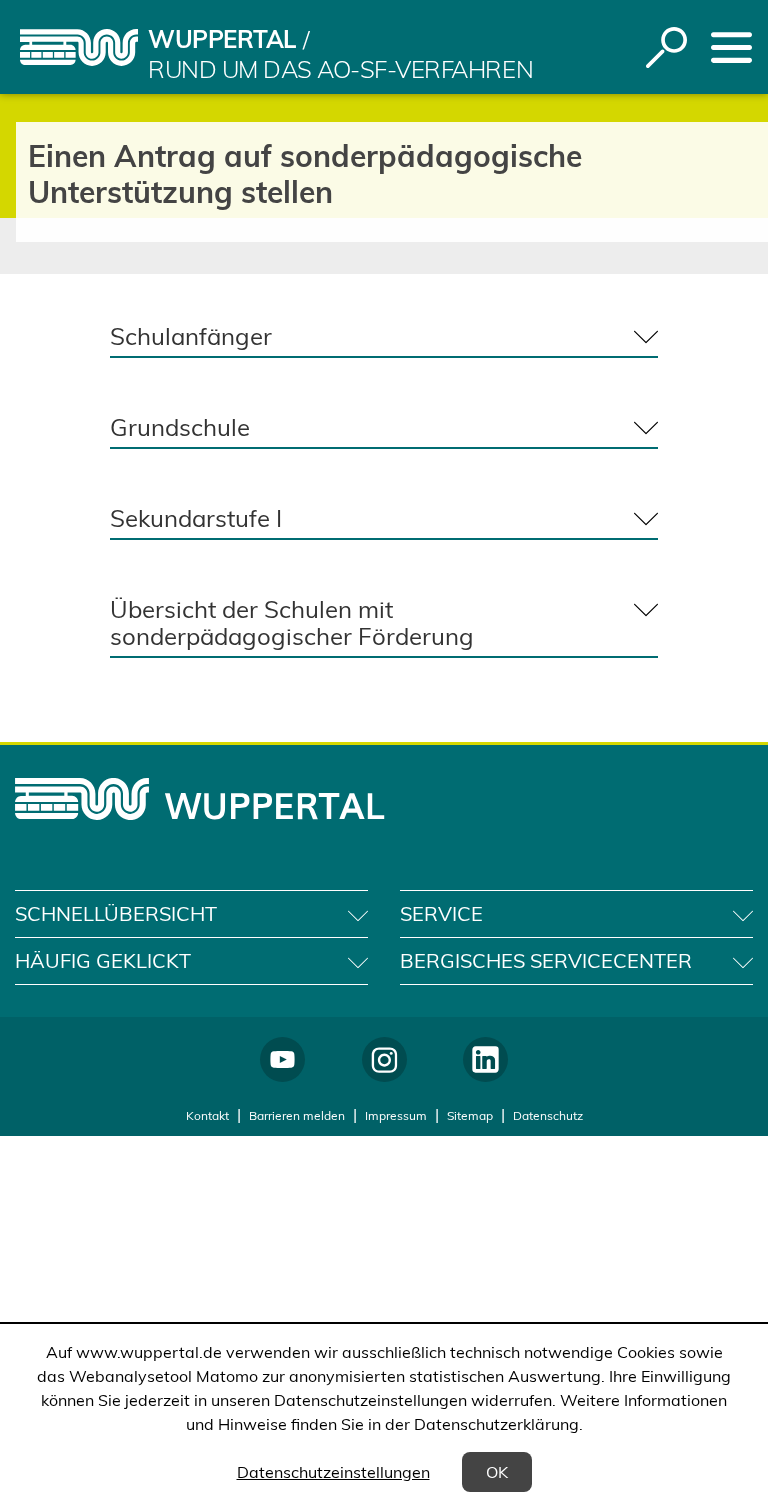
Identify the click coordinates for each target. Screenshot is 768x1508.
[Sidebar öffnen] (731, 47)
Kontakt (207, 1115)
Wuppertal (222, 39)
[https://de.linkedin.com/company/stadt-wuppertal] (485, 1059)
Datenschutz (548, 1115)
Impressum (396, 1115)
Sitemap (470, 1115)
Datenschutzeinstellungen (333, 1472)
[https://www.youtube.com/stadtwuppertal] (282, 1059)
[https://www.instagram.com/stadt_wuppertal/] (384, 1059)
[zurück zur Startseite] (79, 47)
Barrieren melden (297, 1115)
